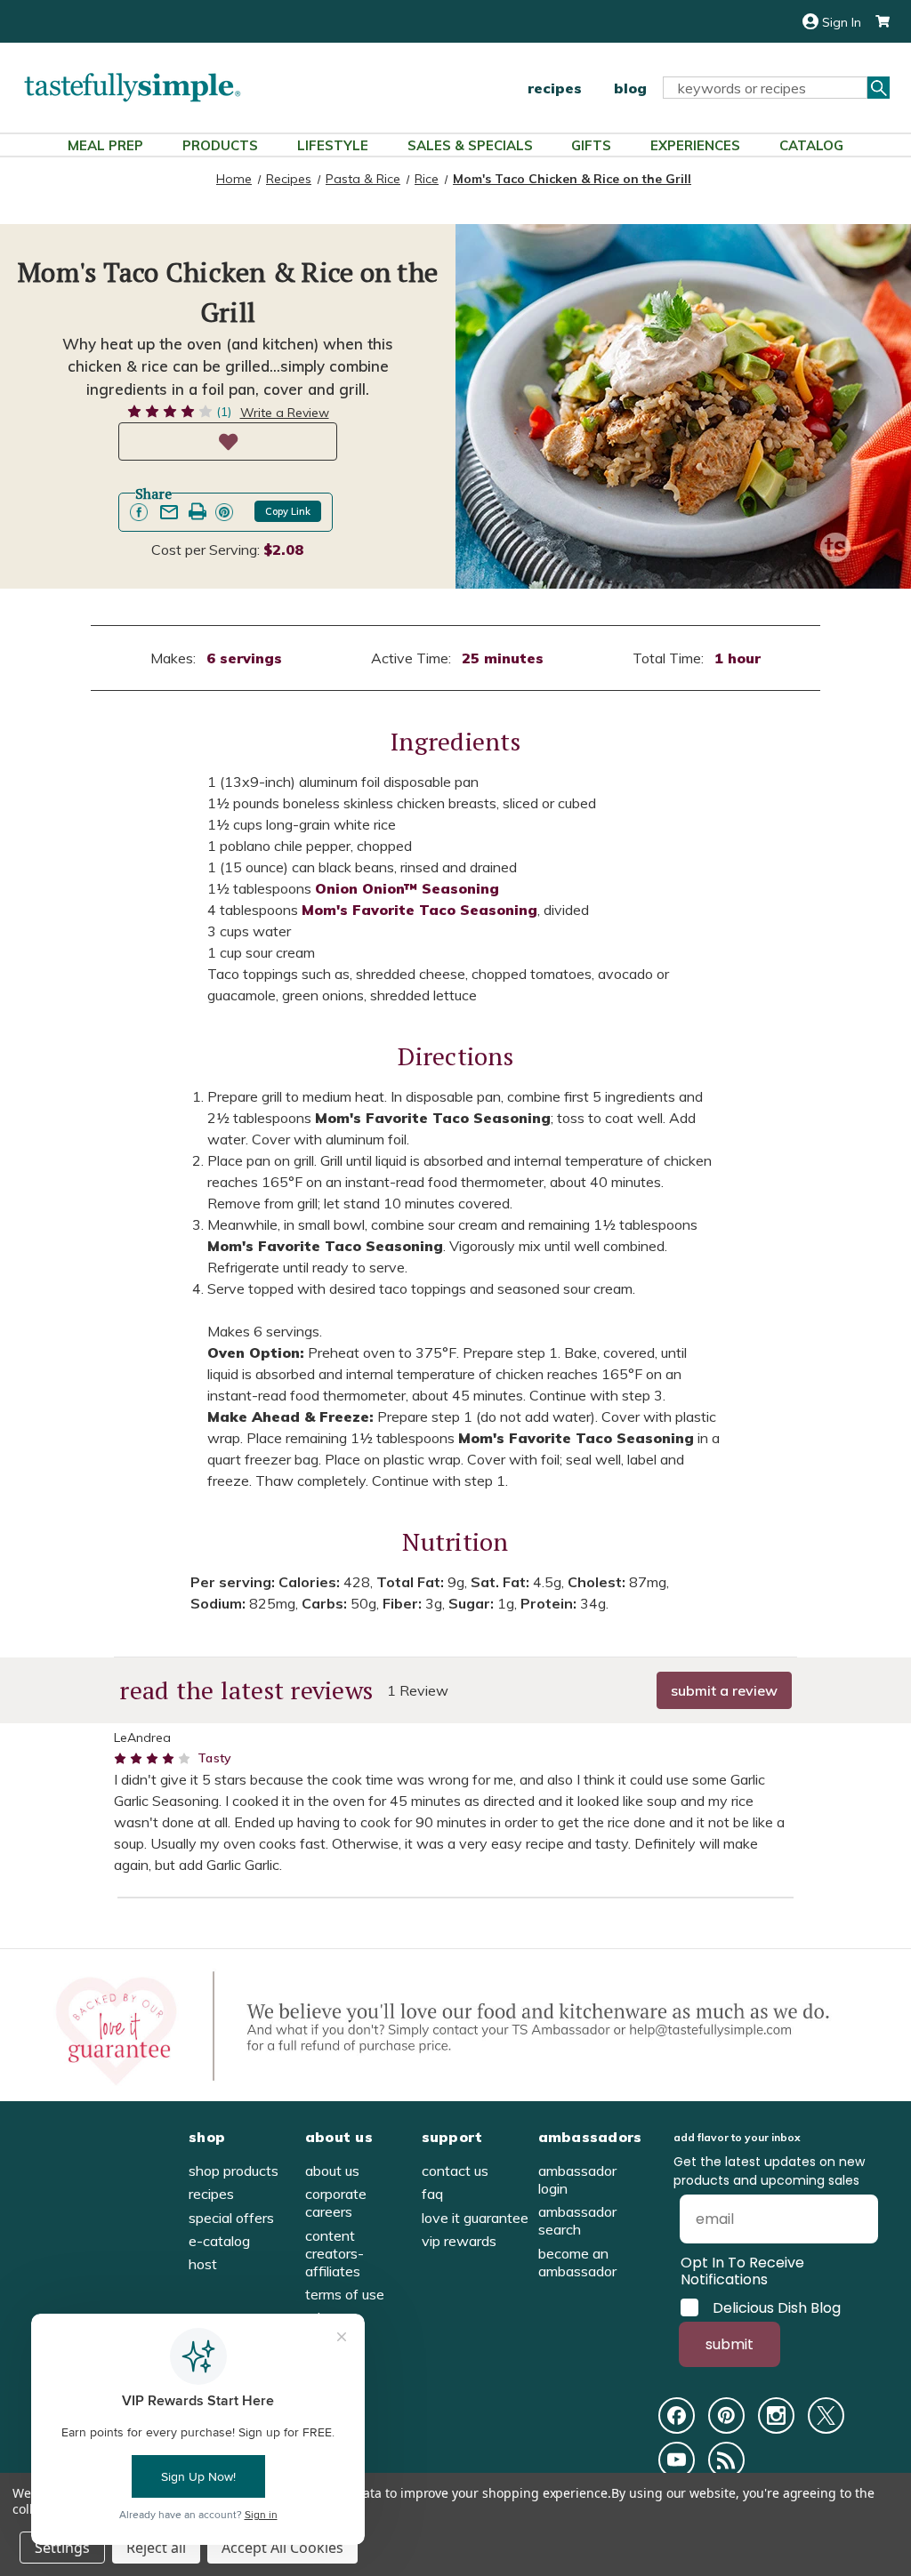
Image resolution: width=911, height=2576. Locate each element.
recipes (555, 88)
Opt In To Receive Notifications (742, 2271)
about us (332, 2171)
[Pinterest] (726, 2416)
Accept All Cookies (282, 2548)
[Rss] (726, 2460)
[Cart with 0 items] (875, 22)
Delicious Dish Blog (777, 2307)
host (203, 2264)
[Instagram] (776, 2416)
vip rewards (459, 2241)
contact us (455, 2171)
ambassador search (577, 2220)
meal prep (105, 145)
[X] (826, 2416)
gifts (591, 145)
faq (432, 2194)
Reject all (156, 2548)
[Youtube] (677, 2460)
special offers (231, 2218)
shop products (234, 2171)
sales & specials (470, 145)
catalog (811, 145)
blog (630, 88)
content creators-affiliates (335, 2253)
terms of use (345, 2294)
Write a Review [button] (285, 413)
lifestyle (333, 145)
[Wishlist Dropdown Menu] (228, 441)
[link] (139, 512)
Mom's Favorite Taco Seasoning (419, 910)
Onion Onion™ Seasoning (407, 888)
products (220, 145)
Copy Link (288, 511)
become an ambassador (577, 2262)
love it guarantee (475, 2218)
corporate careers (336, 2203)
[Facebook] (677, 2416)
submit (730, 2344)
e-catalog (219, 2241)
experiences (695, 145)
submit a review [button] (724, 1690)
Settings (62, 2548)
